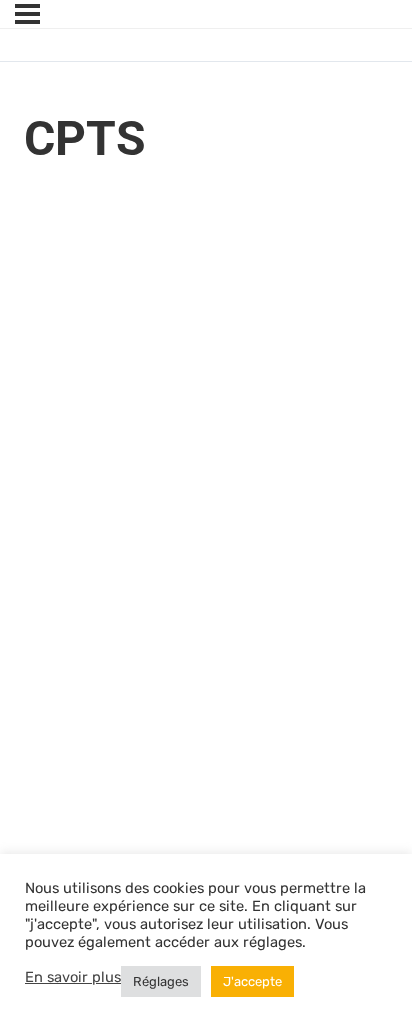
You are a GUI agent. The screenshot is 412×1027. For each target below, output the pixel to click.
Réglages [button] (161, 981)
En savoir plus (73, 977)
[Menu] (27, 14)
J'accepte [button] (252, 981)
